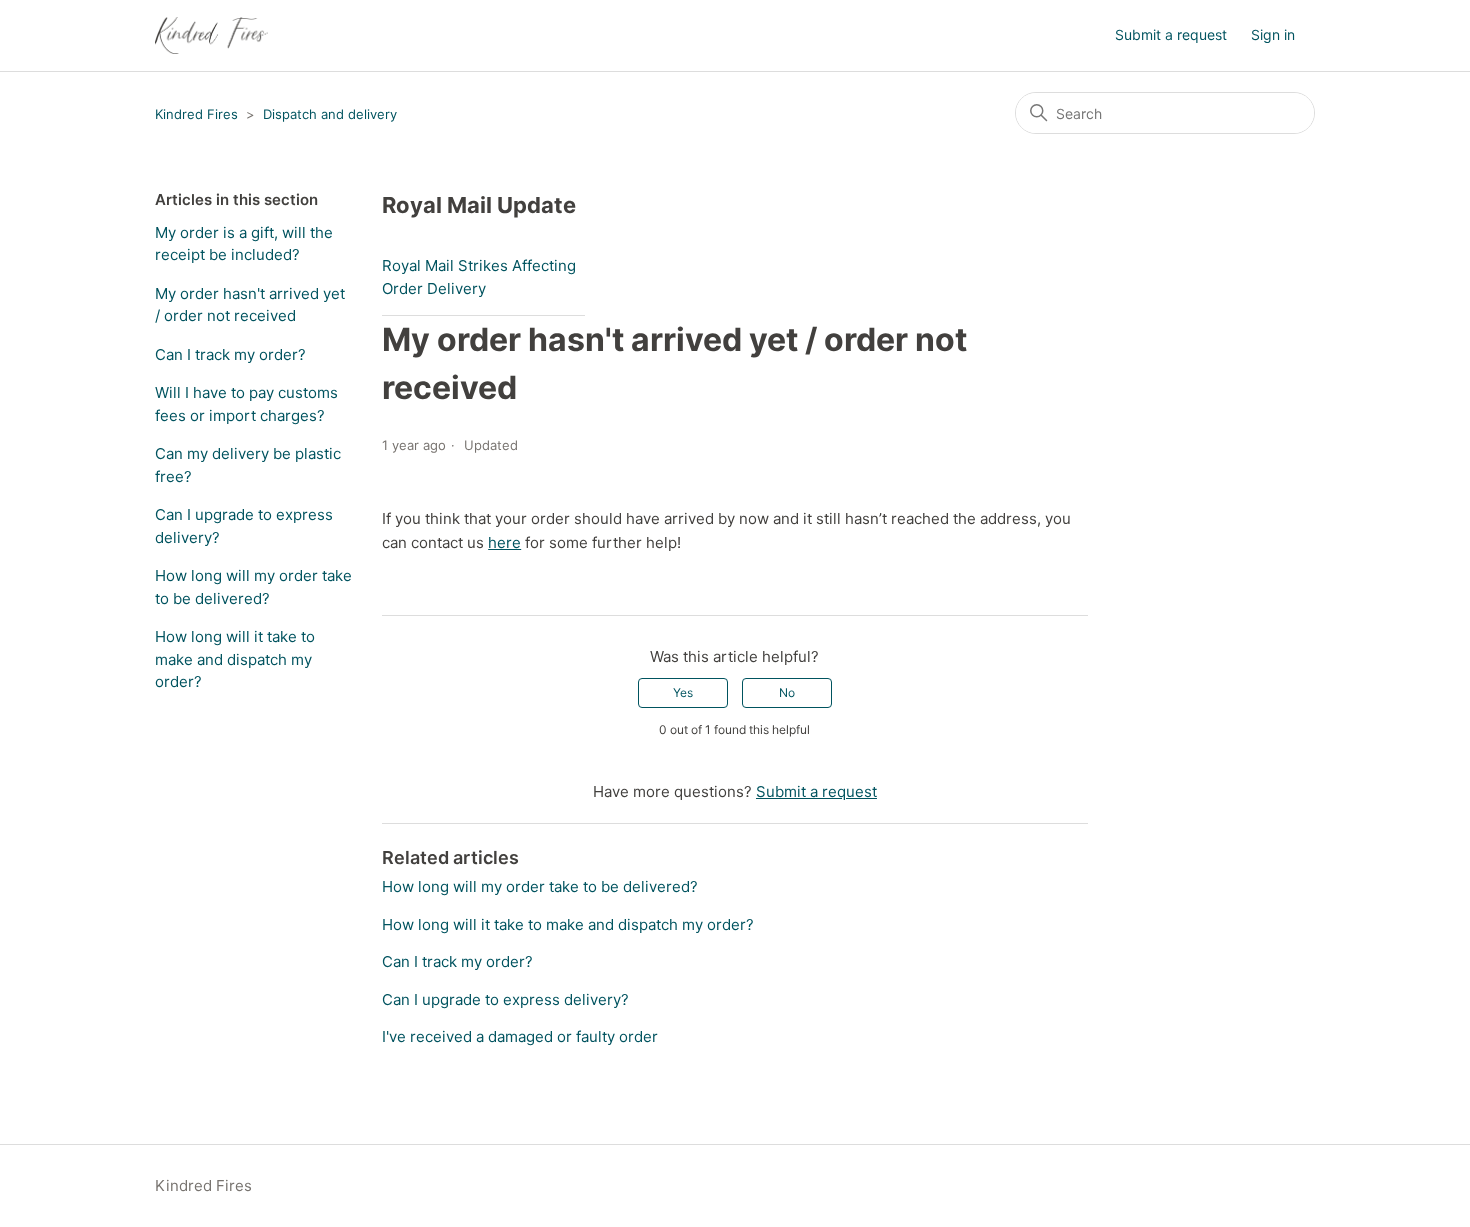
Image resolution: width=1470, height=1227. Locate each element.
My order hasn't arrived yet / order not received (250, 305)
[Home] (211, 35)
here (504, 542)
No (787, 692)
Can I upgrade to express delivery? (244, 526)
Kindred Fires (196, 114)
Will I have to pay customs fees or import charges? (246, 404)
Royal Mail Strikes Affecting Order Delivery (479, 277)
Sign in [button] (1273, 34)
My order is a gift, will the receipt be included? (244, 244)
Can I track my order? (230, 354)
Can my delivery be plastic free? (248, 465)
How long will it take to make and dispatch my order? (235, 659)
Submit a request (1171, 34)
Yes (683, 692)
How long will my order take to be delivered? (253, 587)
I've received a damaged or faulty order (520, 1036)
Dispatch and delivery (330, 114)
